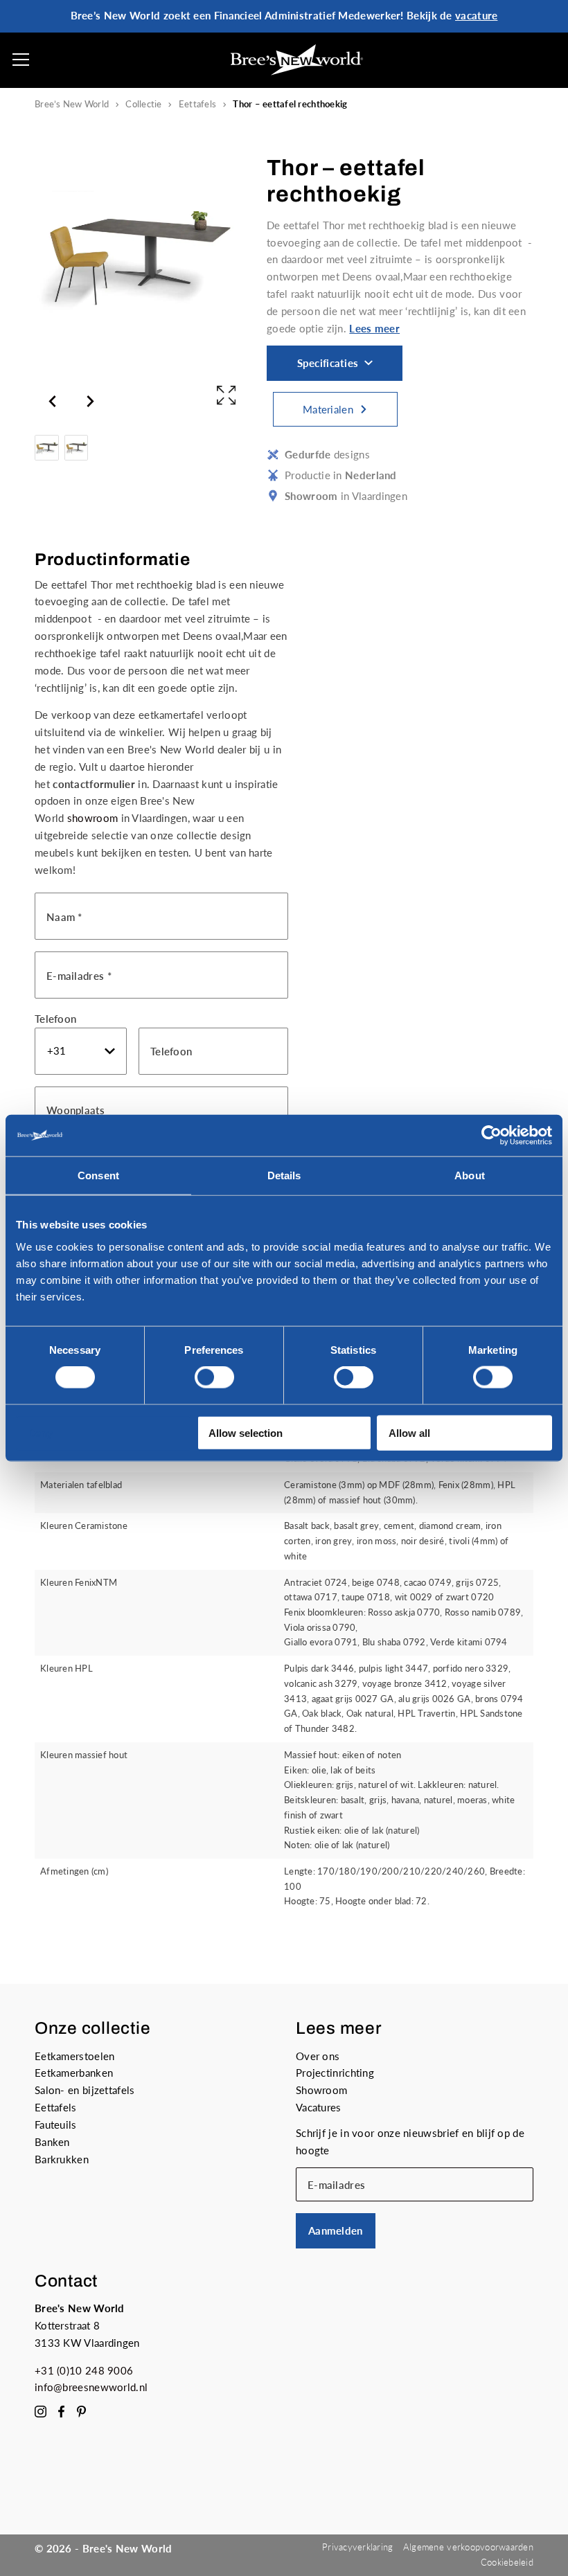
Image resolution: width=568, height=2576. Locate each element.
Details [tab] (284, 1175)
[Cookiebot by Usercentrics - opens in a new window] (491, 1136)
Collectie (143, 104)
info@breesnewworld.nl (91, 2387)
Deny (40, 1432)
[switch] (214, 1377)
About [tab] (470, 1175)
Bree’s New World (72, 104)
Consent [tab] (98, 1175)
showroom (92, 818)
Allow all (409, 1432)
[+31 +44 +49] (81, 1051)
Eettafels (197, 104)
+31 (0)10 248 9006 (84, 2370)
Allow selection (246, 1432)
